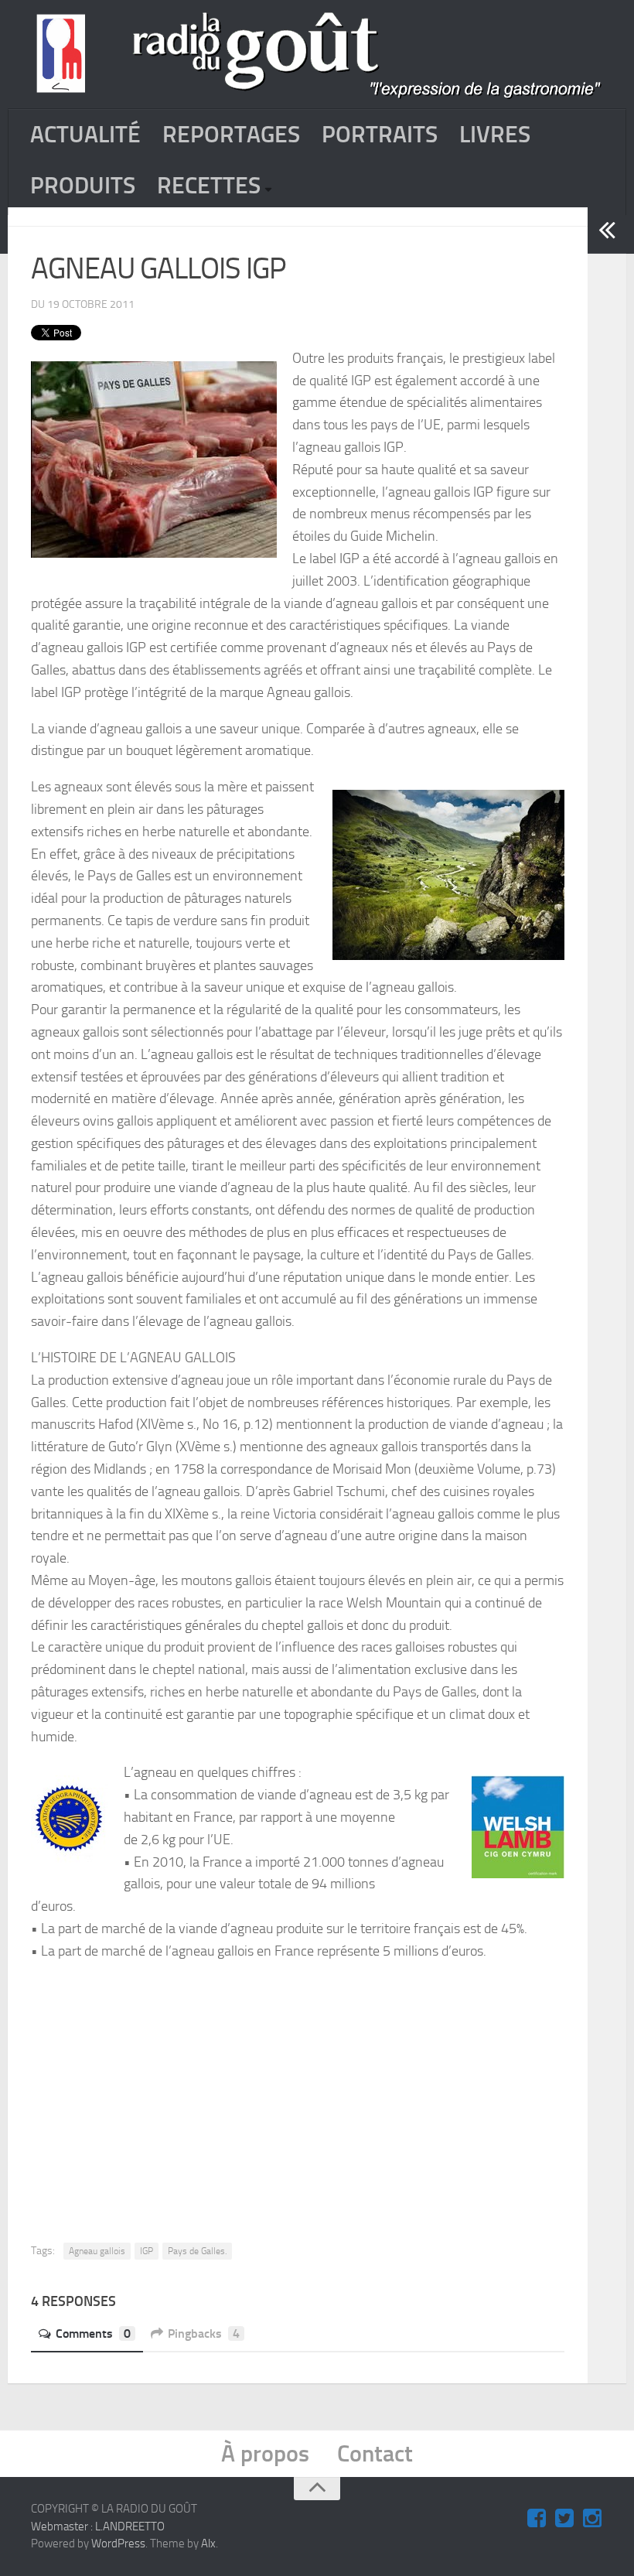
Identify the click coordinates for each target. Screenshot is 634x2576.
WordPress (118, 2544)
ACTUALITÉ (85, 135)
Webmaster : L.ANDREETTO (98, 2526)
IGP (147, 2251)
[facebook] (537, 2519)
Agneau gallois (97, 2251)
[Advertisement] (335, 2090)
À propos (265, 2454)
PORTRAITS (380, 135)
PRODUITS (83, 186)
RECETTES (209, 186)
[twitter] (564, 2519)
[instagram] (592, 2519)
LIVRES (495, 135)
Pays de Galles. (197, 2251)
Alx (208, 2544)
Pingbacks (204, 2333)
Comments (93, 2333)
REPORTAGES (231, 135)
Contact (375, 2454)
